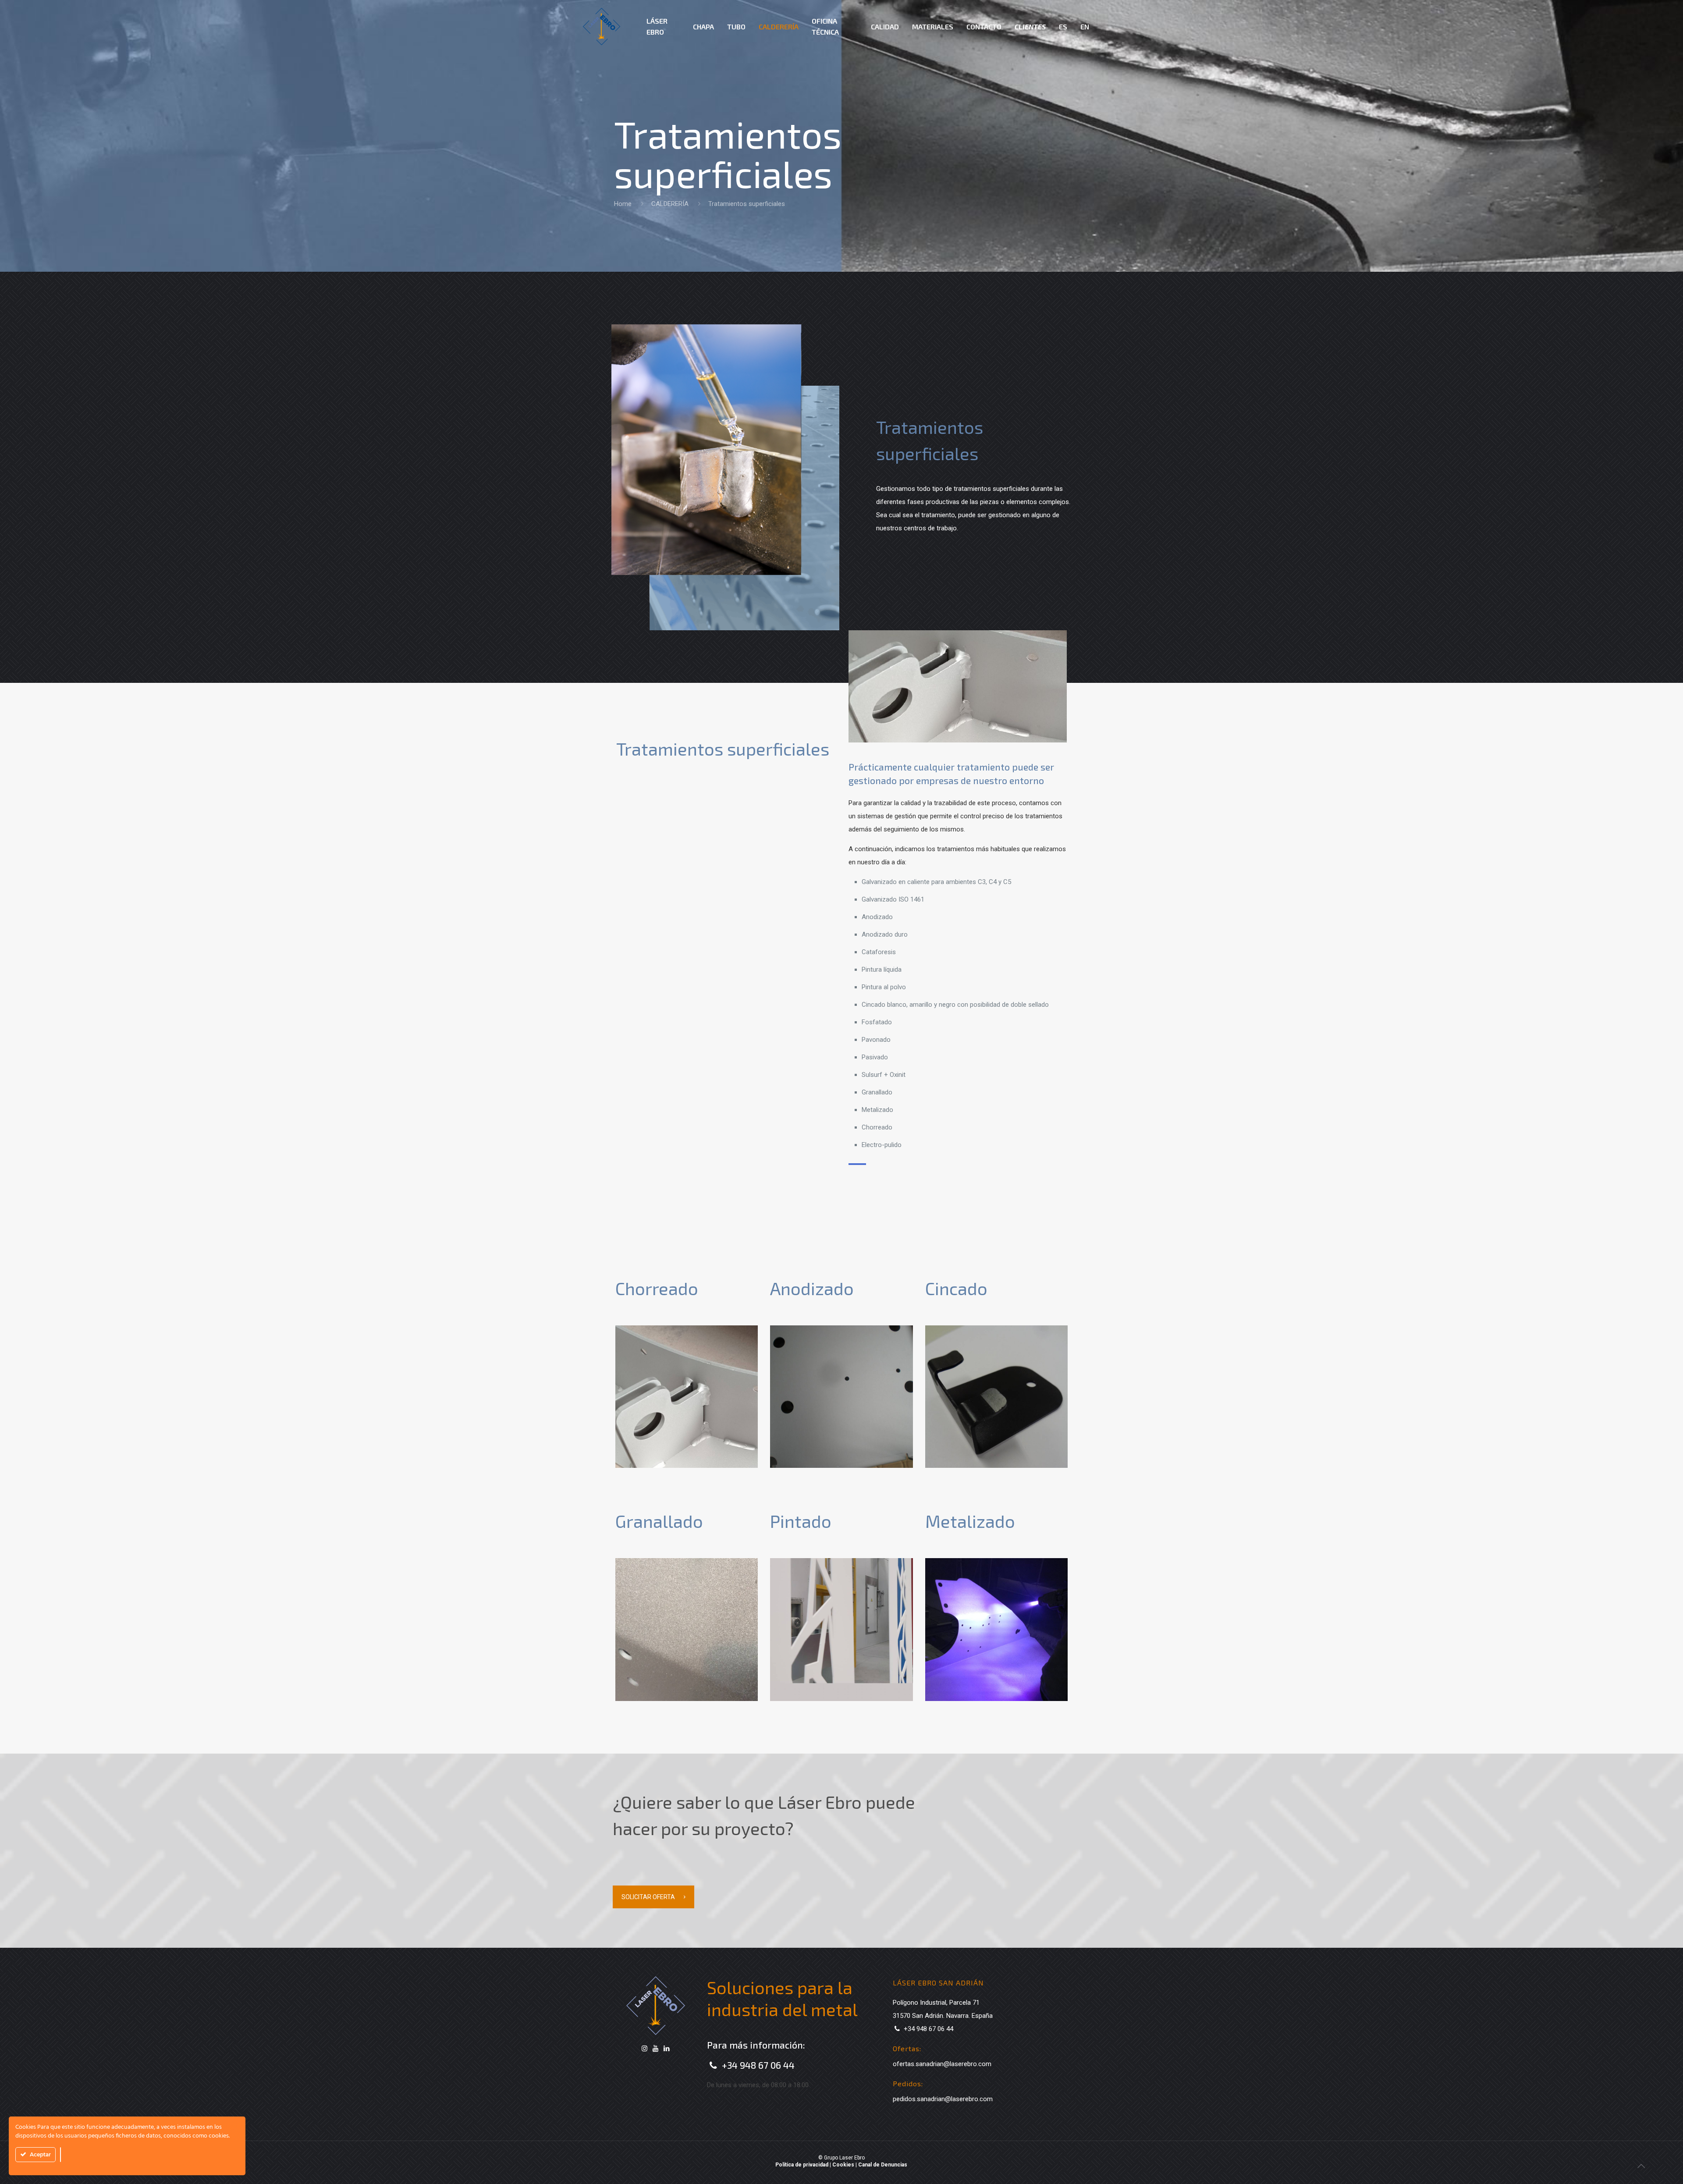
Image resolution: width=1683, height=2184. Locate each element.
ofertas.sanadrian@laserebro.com (942, 2064)
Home (623, 204)
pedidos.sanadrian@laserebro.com (943, 2099)
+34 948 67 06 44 (758, 2065)
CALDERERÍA (670, 204)
